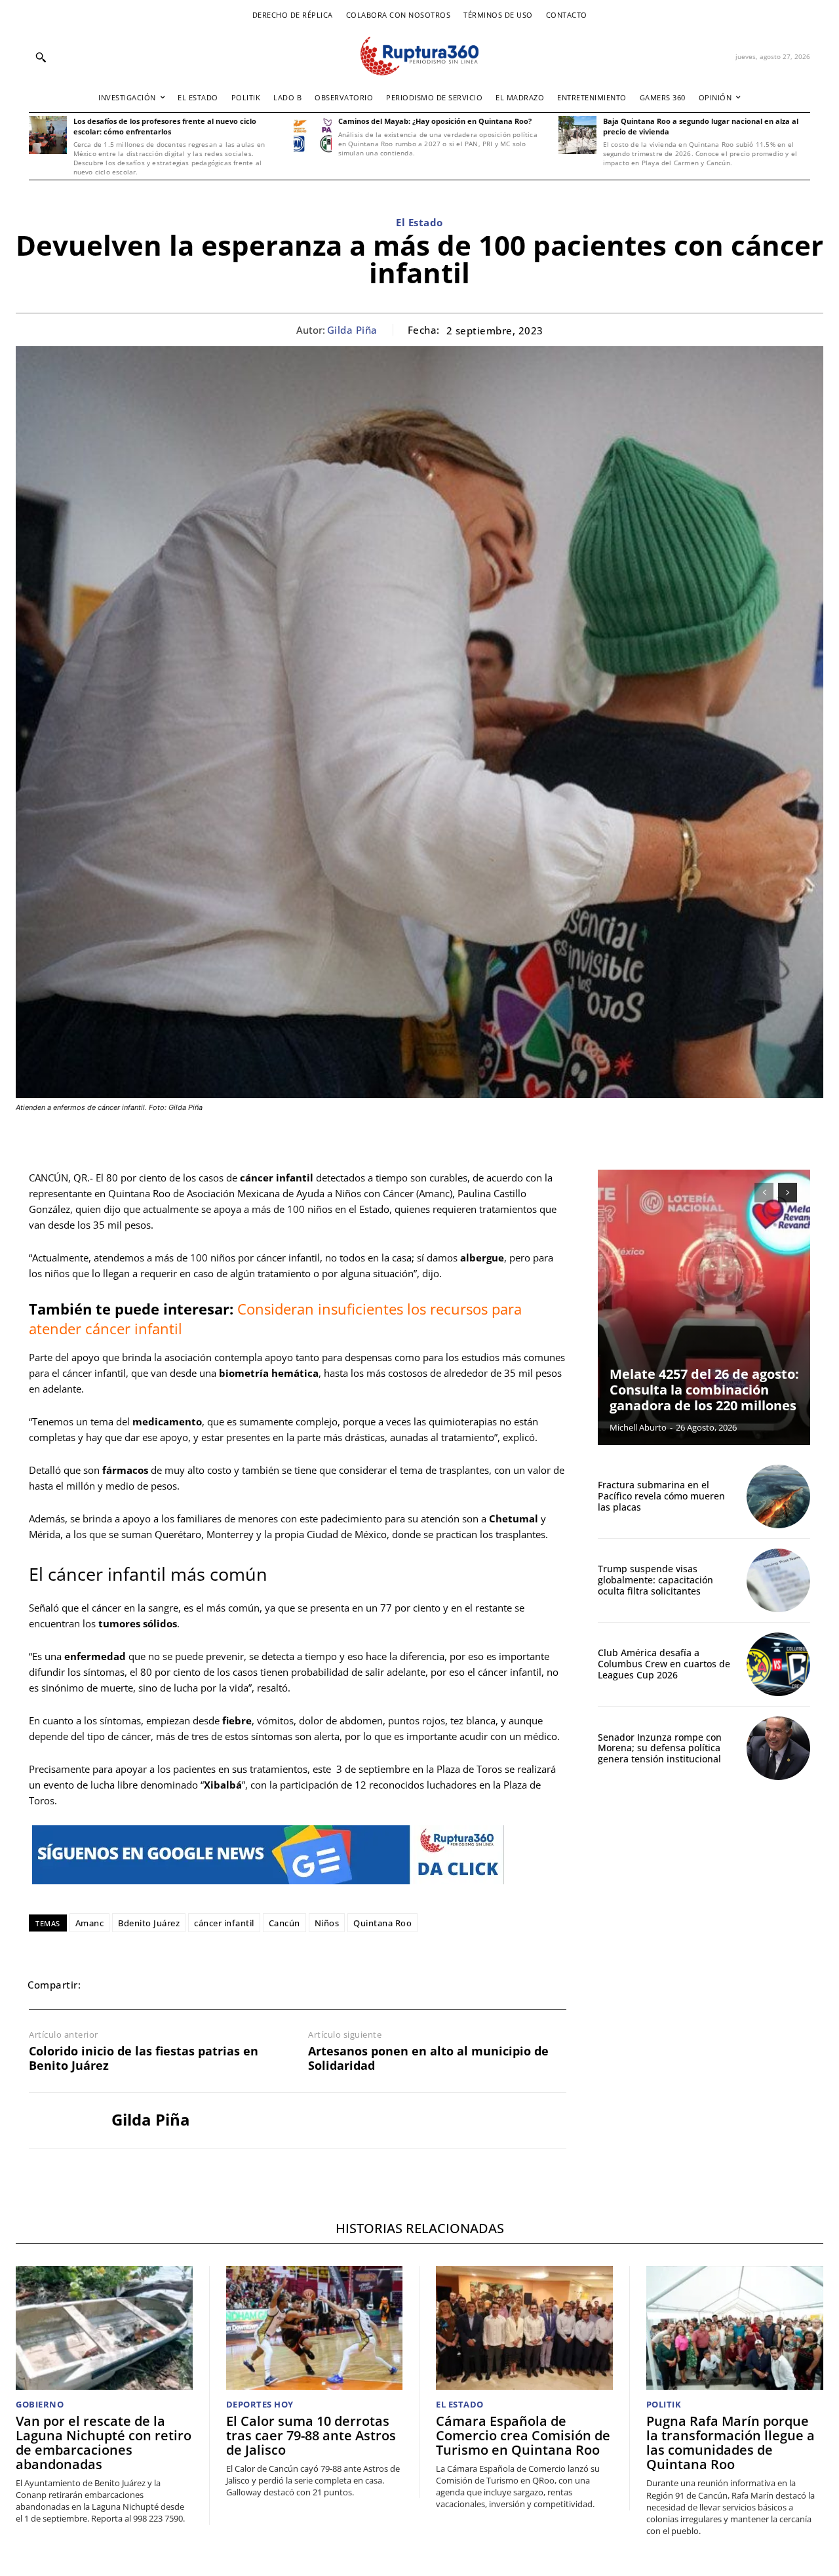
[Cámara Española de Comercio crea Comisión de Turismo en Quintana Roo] (524, 2328)
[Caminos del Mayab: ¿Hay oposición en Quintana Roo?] (313, 135)
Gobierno (40, 2405)
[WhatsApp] (164, 1985)
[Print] (224, 1985)
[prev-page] (764, 1193)
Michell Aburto (638, 1427)
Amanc (90, 1923)
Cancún (284, 1923)
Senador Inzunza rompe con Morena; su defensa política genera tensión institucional (660, 1748)
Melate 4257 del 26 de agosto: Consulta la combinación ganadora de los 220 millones (704, 1390)
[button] (41, 57)
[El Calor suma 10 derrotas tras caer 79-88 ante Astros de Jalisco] (315, 2328)
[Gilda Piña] (60, 2120)
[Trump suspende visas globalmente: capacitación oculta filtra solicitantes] (778, 1580)
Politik (664, 2405)
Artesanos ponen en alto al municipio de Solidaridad (428, 2058)
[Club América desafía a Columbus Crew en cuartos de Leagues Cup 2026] (778, 1664)
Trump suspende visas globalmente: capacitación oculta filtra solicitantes (655, 1580)
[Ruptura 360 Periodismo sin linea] (419, 56)
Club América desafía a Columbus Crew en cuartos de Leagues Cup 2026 (664, 1664)
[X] (134, 1985)
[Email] (194, 1985)
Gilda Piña (352, 330)
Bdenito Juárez (149, 1923)
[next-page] (788, 1193)
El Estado (419, 222)
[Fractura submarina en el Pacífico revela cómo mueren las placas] (778, 1496)
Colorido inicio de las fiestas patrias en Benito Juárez (144, 2058)
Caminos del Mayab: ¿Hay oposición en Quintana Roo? (435, 121)
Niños (327, 1923)
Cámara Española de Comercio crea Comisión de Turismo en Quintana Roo (523, 2435)
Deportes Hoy (260, 2405)
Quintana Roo (382, 1923)
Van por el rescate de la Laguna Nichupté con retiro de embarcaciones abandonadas (104, 2443)
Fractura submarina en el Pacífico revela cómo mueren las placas (661, 1496)
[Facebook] (104, 1985)
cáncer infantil (224, 1923)
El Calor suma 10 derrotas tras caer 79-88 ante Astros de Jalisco (311, 2435)
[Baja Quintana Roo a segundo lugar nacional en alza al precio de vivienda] (577, 135)
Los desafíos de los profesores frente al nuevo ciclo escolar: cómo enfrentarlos (165, 126)
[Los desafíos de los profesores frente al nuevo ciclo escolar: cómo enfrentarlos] (48, 135)
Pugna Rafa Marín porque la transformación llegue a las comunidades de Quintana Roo (731, 2443)
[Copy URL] (254, 1985)
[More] (285, 1985)
